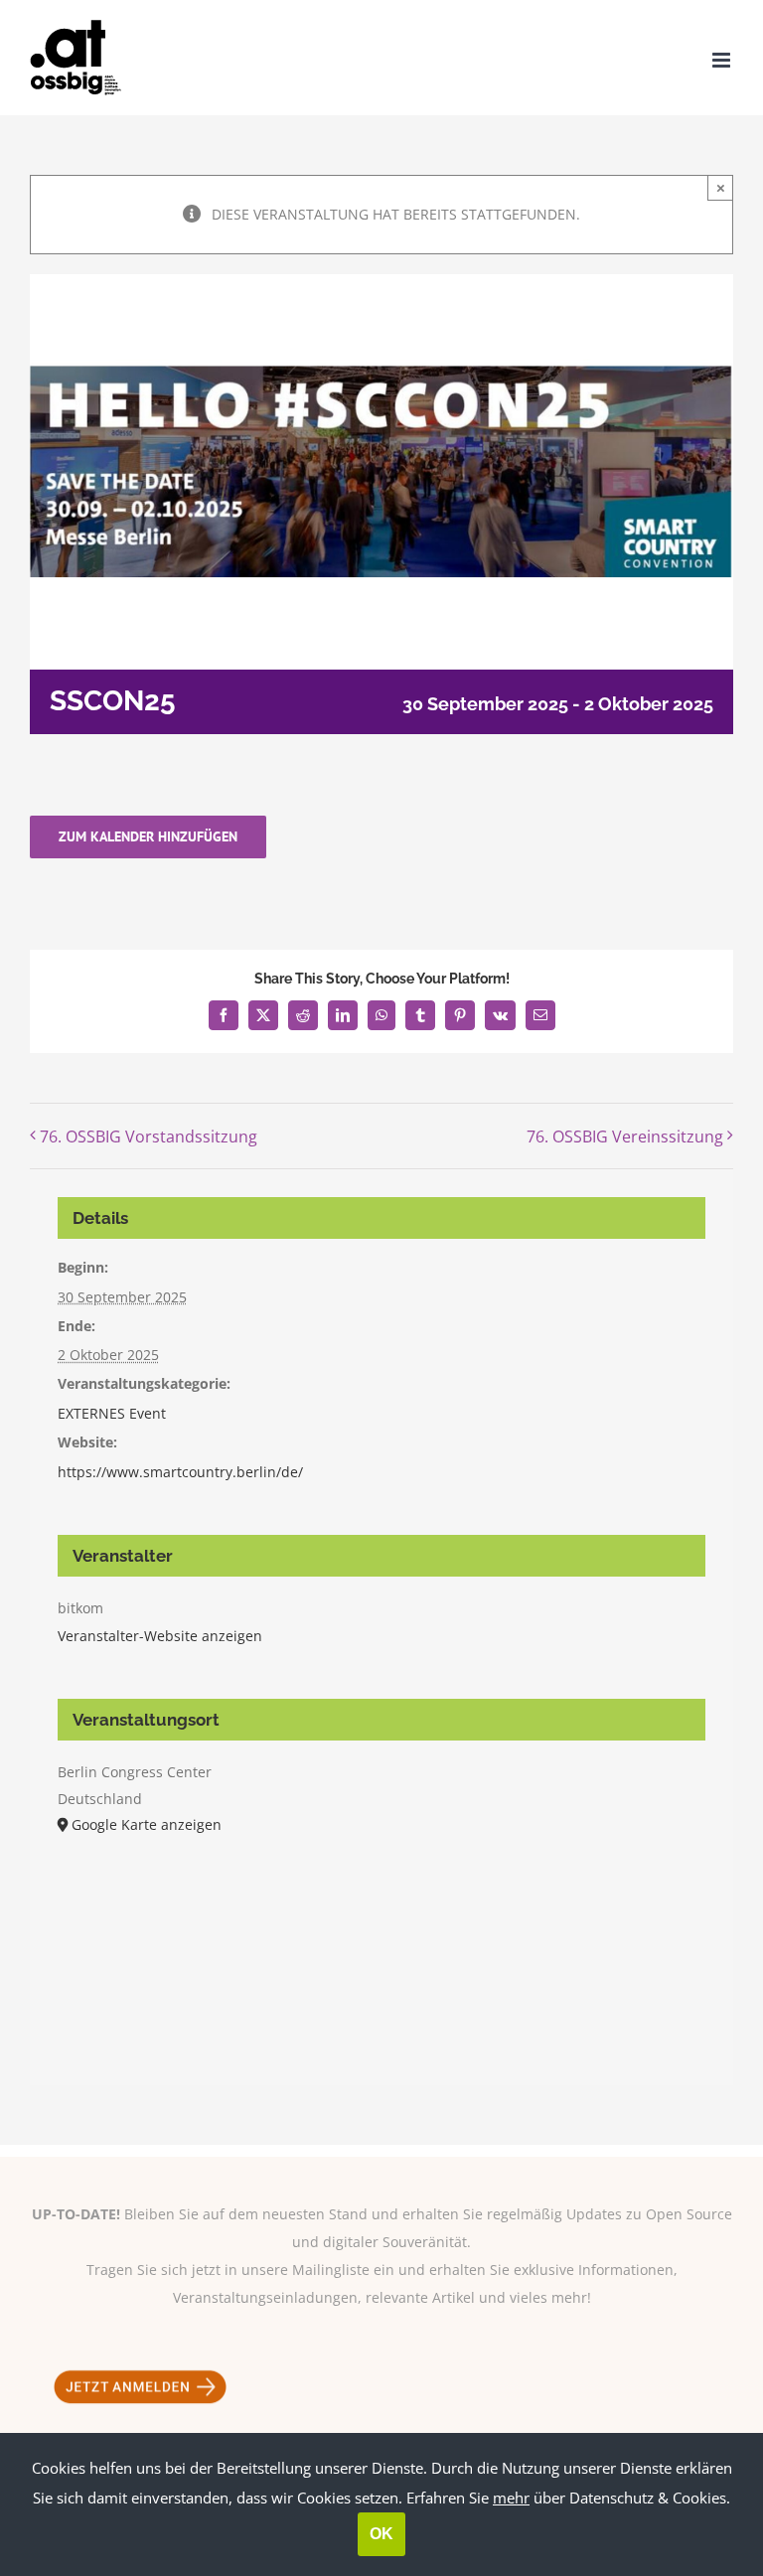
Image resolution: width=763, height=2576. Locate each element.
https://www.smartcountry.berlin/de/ (180, 1472)
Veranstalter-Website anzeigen (160, 1636)
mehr (511, 2498)
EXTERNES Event (112, 1413)
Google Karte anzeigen (147, 1824)
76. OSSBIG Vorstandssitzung (149, 1136)
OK (381, 2534)
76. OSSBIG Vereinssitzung (625, 1136)
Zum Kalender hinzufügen (148, 837)
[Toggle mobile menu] (723, 60)
